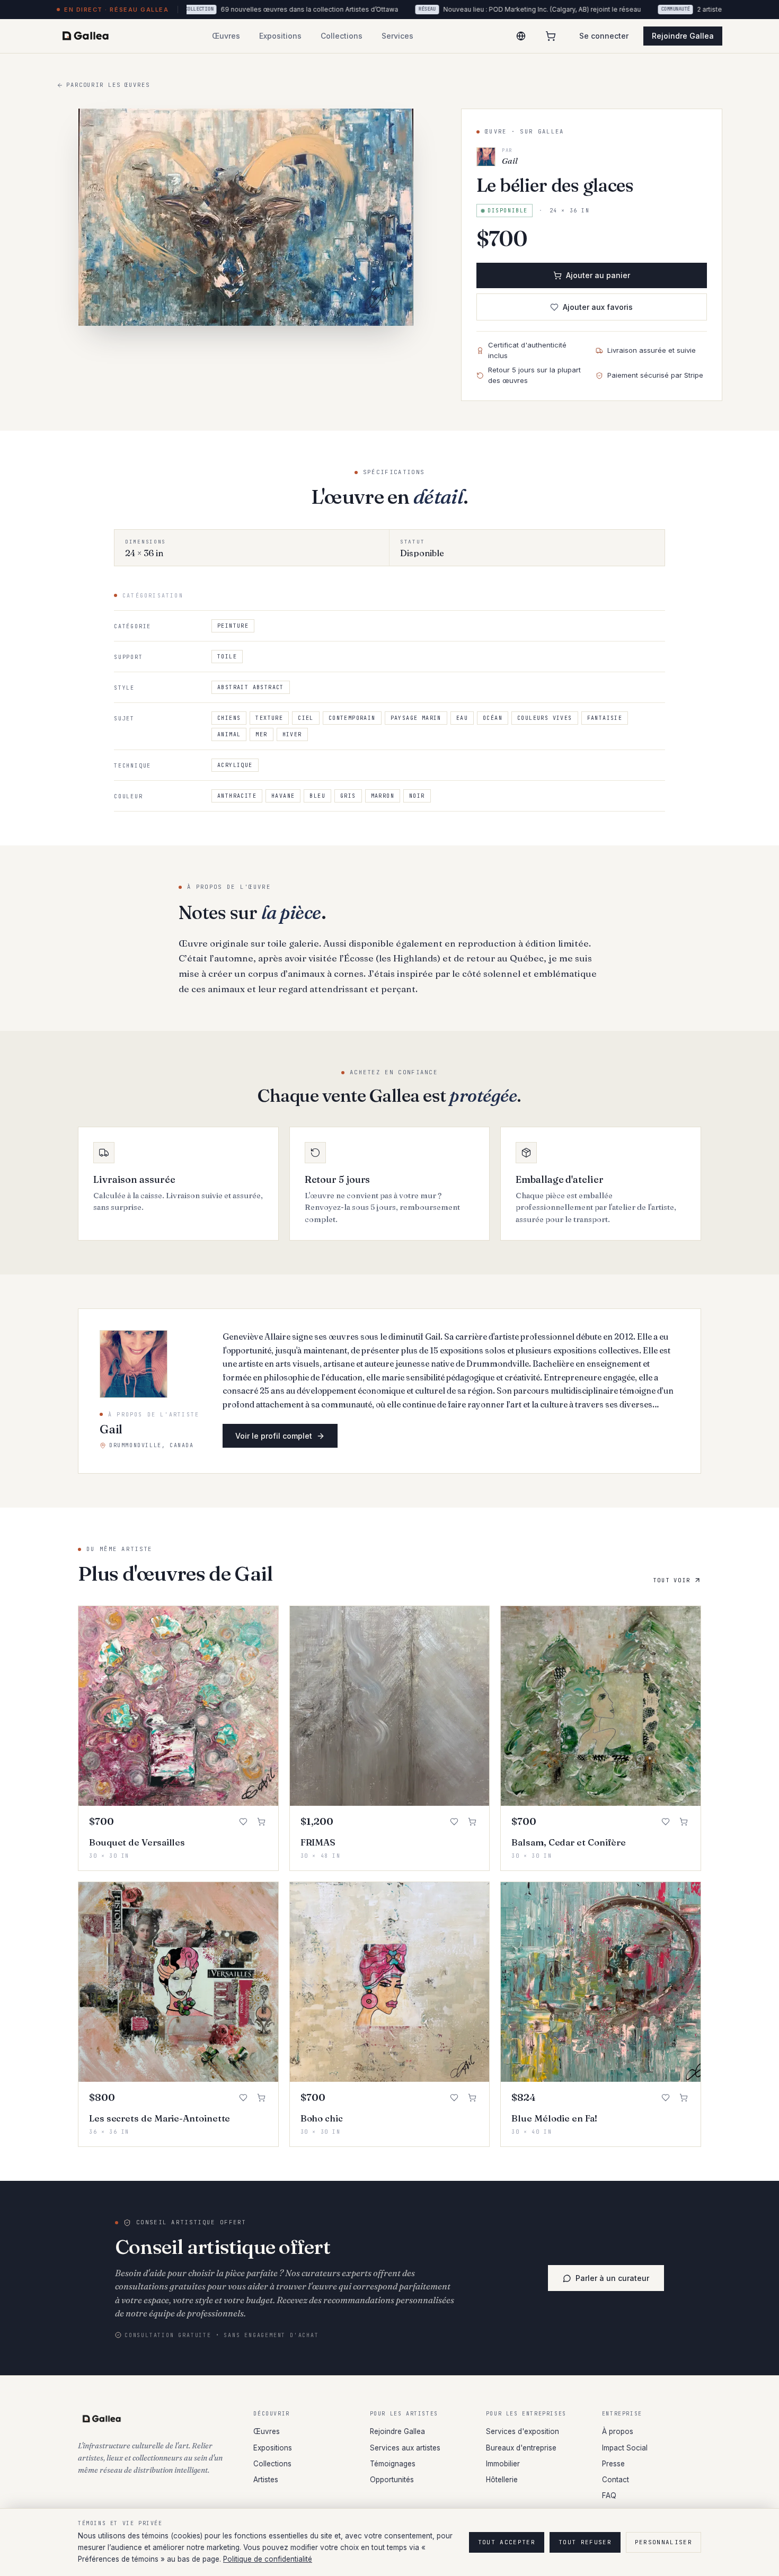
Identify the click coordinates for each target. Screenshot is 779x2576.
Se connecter (604, 36)
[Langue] (521, 36)
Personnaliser (663, 2542)
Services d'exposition (523, 2431)
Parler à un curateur (612, 2278)
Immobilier (503, 2464)
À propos (618, 2431)
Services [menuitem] (397, 36)
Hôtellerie (502, 2480)
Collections (272, 2464)
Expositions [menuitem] (280, 36)
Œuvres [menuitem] (226, 36)
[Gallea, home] (86, 36)
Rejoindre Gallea (683, 36)
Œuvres (267, 2431)
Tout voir (672, 1580)
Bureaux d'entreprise (521, 2448)
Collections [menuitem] (342, 36)
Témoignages (393, 2464)
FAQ (609, 2495)
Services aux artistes (405, 2448)
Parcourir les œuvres (108, 85)
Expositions (273, 2448)
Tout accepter (507, 2542)
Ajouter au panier (598, 275)
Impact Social (625, 2448)
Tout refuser (585, 2542)
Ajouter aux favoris (598, 307)
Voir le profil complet (274, 1436)
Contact (616, 2480)
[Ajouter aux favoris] (243, 1822)
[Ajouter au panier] (261, 1822)
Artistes (266, 2480)
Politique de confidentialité (268, 2559)
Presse (613, 2464)
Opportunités (392, 2480)
